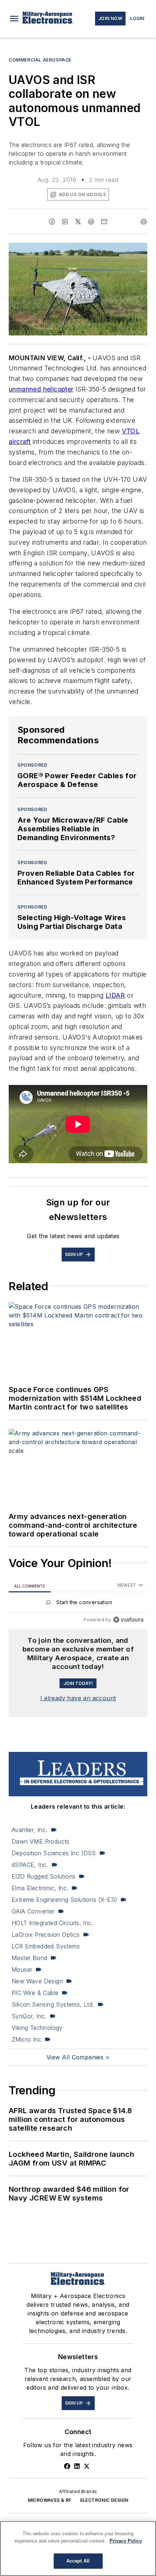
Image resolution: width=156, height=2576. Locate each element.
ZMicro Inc (26, 2039)
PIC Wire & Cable (35, 1993)
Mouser (22, 1969)
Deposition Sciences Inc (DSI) (54, 1853)
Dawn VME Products (41, 1841)
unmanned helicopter (41, 389)
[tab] (30, 1586)
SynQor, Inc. (29, 2016)
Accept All (78, 2561)
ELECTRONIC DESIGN (104, 2500)
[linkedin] (65, 222)
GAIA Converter (33, 1911)
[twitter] (78, 222)
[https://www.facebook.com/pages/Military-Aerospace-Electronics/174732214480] (67, 2466)
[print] (144, 222)
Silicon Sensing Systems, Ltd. (53, 2004)
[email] (104, 222)
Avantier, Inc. (30, 1830)
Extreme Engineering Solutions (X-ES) (64, 1900)
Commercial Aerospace (40, 60)
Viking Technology (37, 2028)
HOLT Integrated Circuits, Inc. (52, 1923)
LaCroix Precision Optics (46, 1935)
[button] (14, 19)
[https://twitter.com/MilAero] (87, 2466)
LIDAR (115, 995)
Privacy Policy (126, 2541)
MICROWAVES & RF (50, 2500)
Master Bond (29, 1958)
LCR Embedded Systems (46, 1946)
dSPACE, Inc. (30, 1865)
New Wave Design (37, 1981)
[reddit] (91, 222)
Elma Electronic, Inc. (40, 1888)
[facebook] (52, 222)
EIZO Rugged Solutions (44, 1876)
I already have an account (78, 1698)
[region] (78, 1604)
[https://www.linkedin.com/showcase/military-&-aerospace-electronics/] (77, 2466)
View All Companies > (78, 2057)
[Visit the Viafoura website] (128, 1620)
